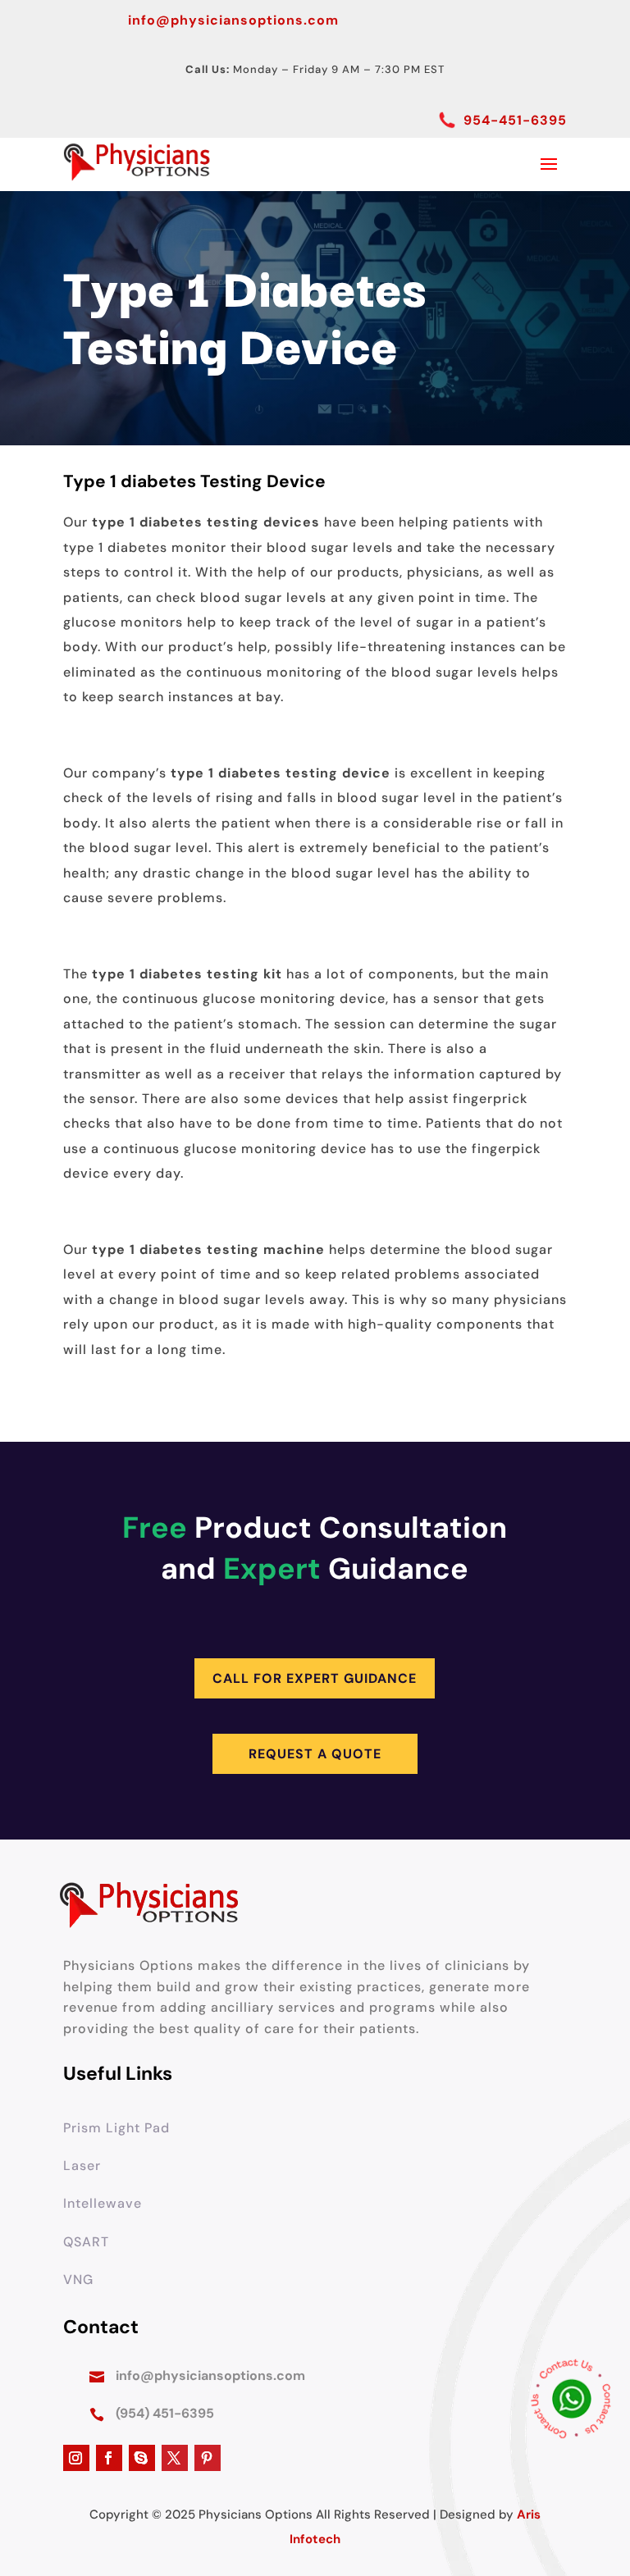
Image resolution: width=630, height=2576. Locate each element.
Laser (82, 2166)
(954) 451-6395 (165, 2413)
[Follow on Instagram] (76, 2458)
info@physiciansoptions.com (233, 20)
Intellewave (103, 2203)
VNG (78, 2280)
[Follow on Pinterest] (208, 2458)
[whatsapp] (572, 2403)
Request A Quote (315, 1754)
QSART (86, 2242)
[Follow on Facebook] (109, 2458)
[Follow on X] (175, 2458)
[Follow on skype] (142, 2458)
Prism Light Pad (116, 2128)
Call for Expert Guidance (315, 1678)
